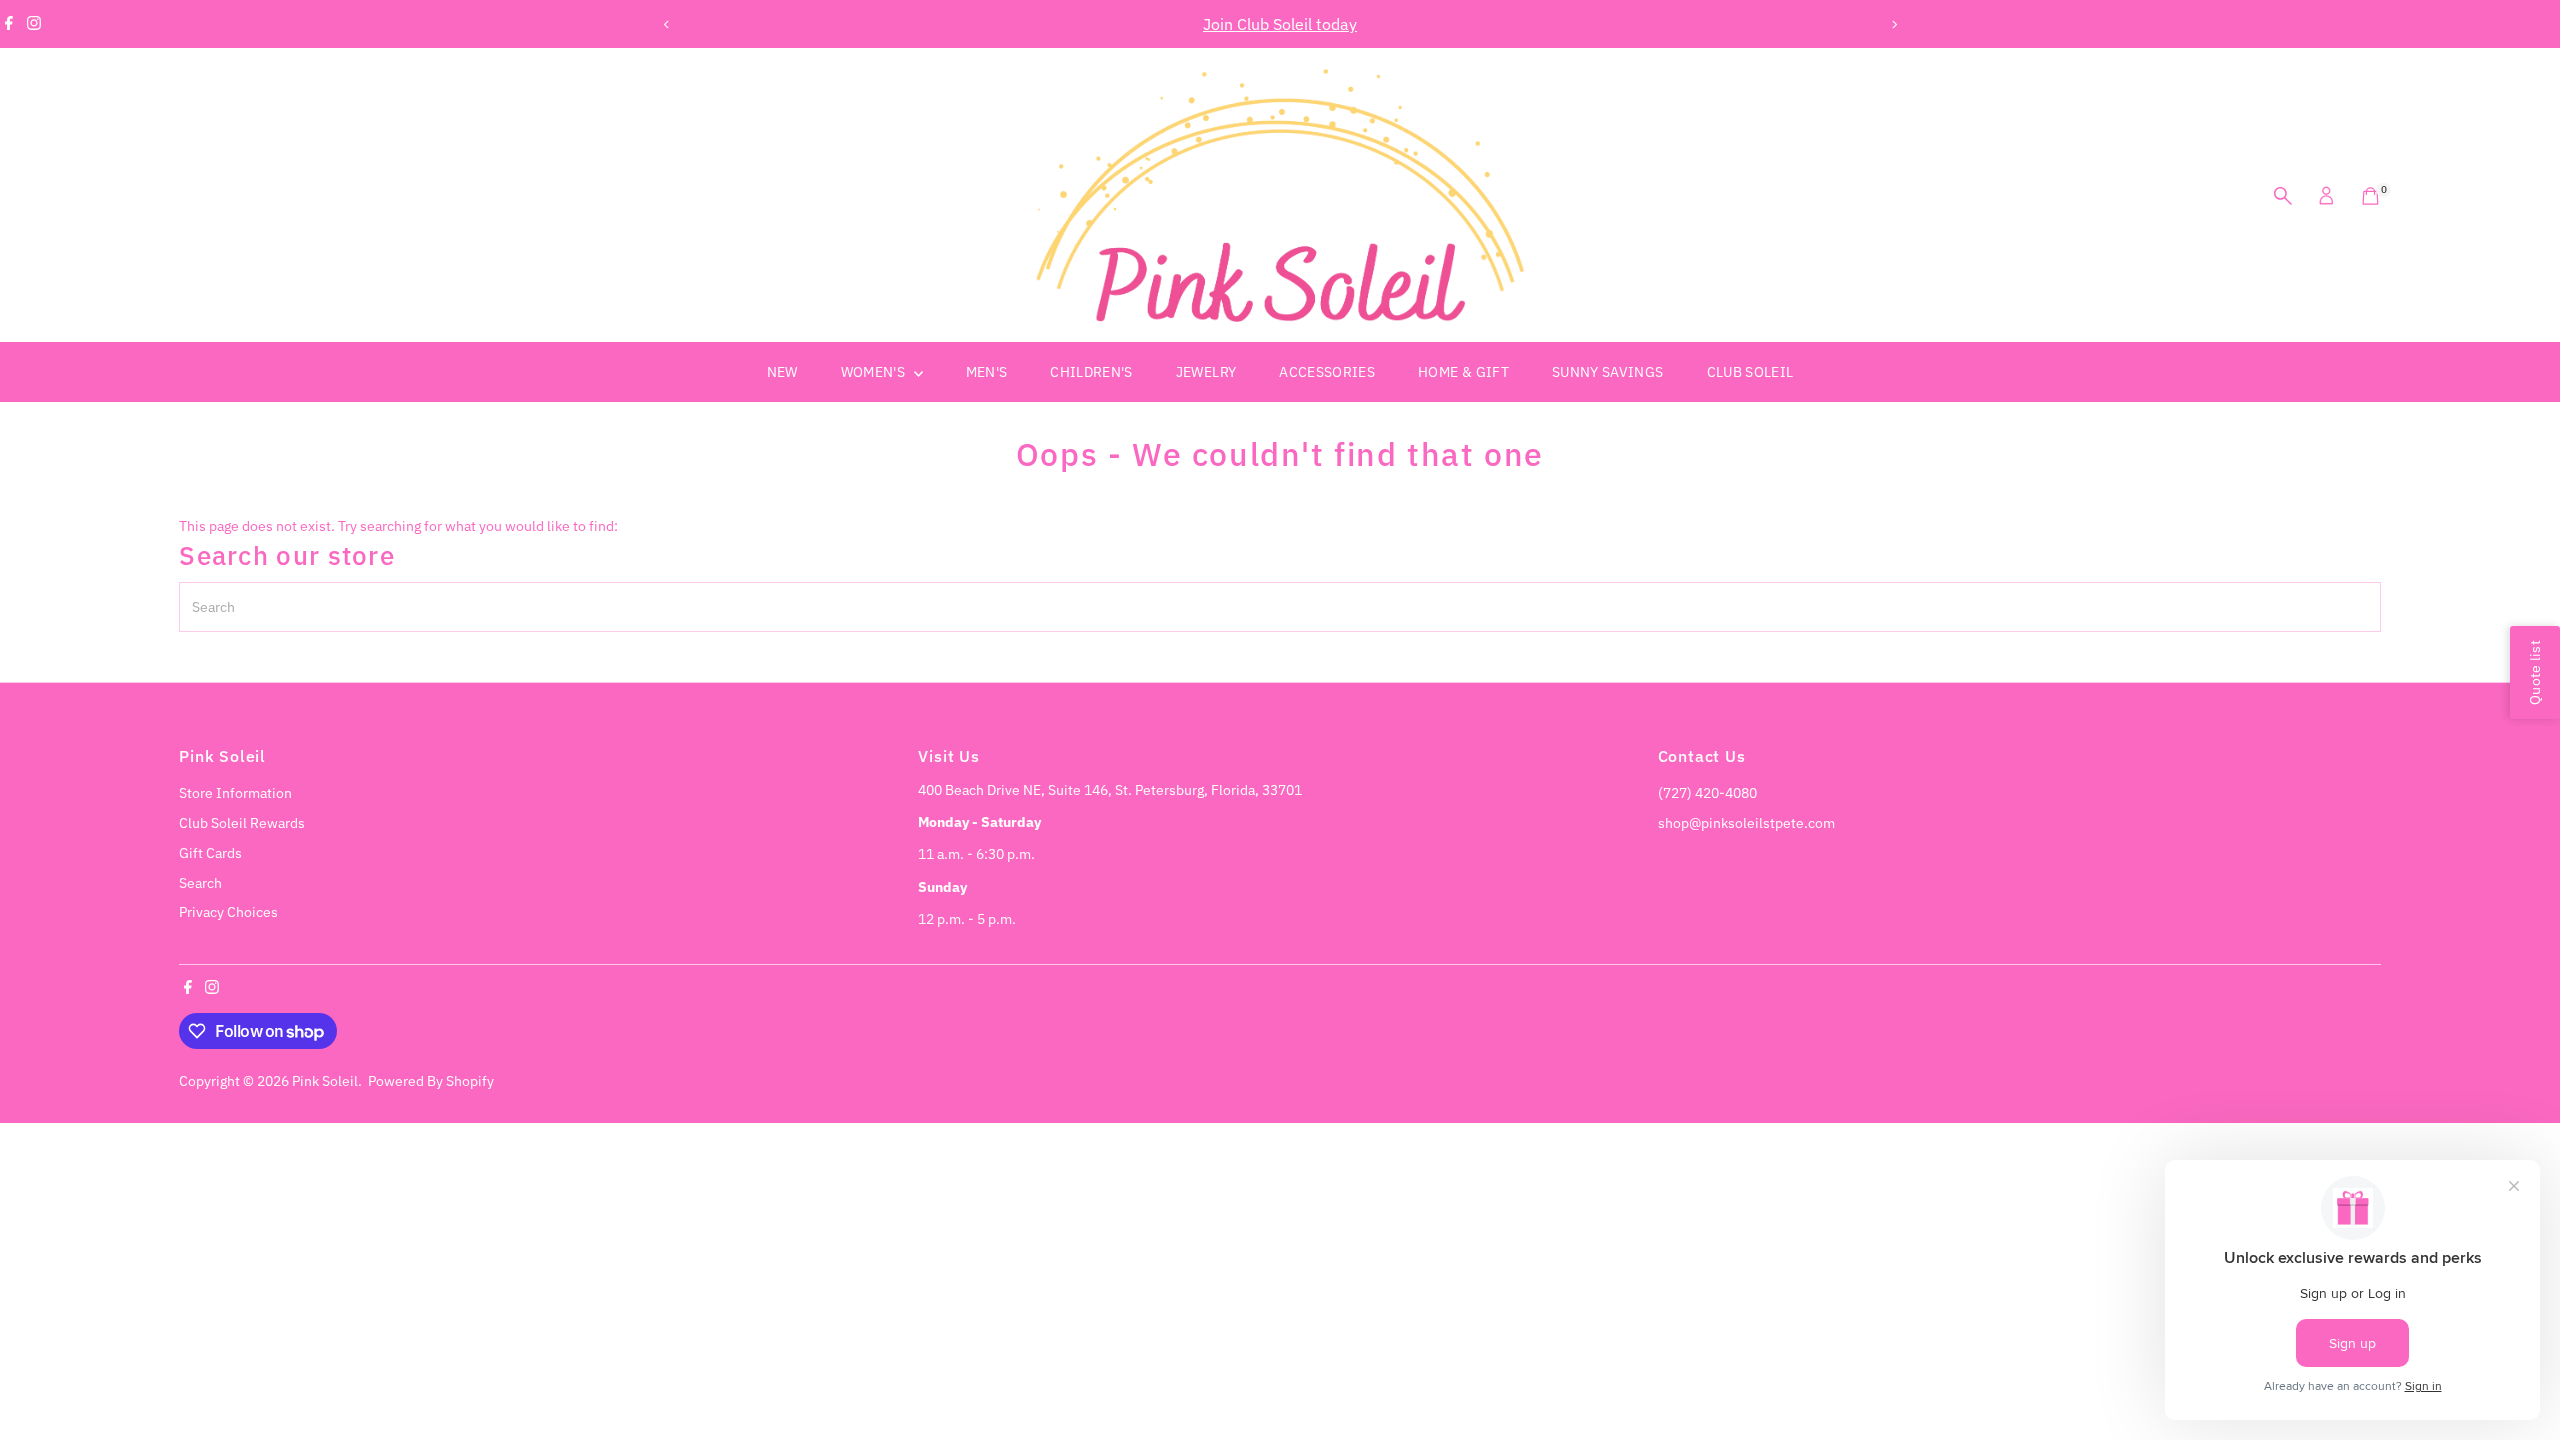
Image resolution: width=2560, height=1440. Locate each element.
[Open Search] (2283, 196)
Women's (875, 372)
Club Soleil (1750, 372)
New (782, 372)
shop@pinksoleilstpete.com (1746, 823)
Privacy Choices (228, 912)
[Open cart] (2370, 196)
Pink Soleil (325, 1081)
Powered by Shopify (431, 1081)
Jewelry (1206, 372)
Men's (987, 372)
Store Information (235, 793)
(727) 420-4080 (1707, 793)
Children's (1091, 372)
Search (200, 883)
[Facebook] (9, 24)
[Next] (1893, 24)
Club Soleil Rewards (242, 823)
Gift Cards (210, 853)
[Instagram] (34, 24)
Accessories (1327, 372)
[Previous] (666, 24)
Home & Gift (1463, 372)
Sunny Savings (1608, 372)
